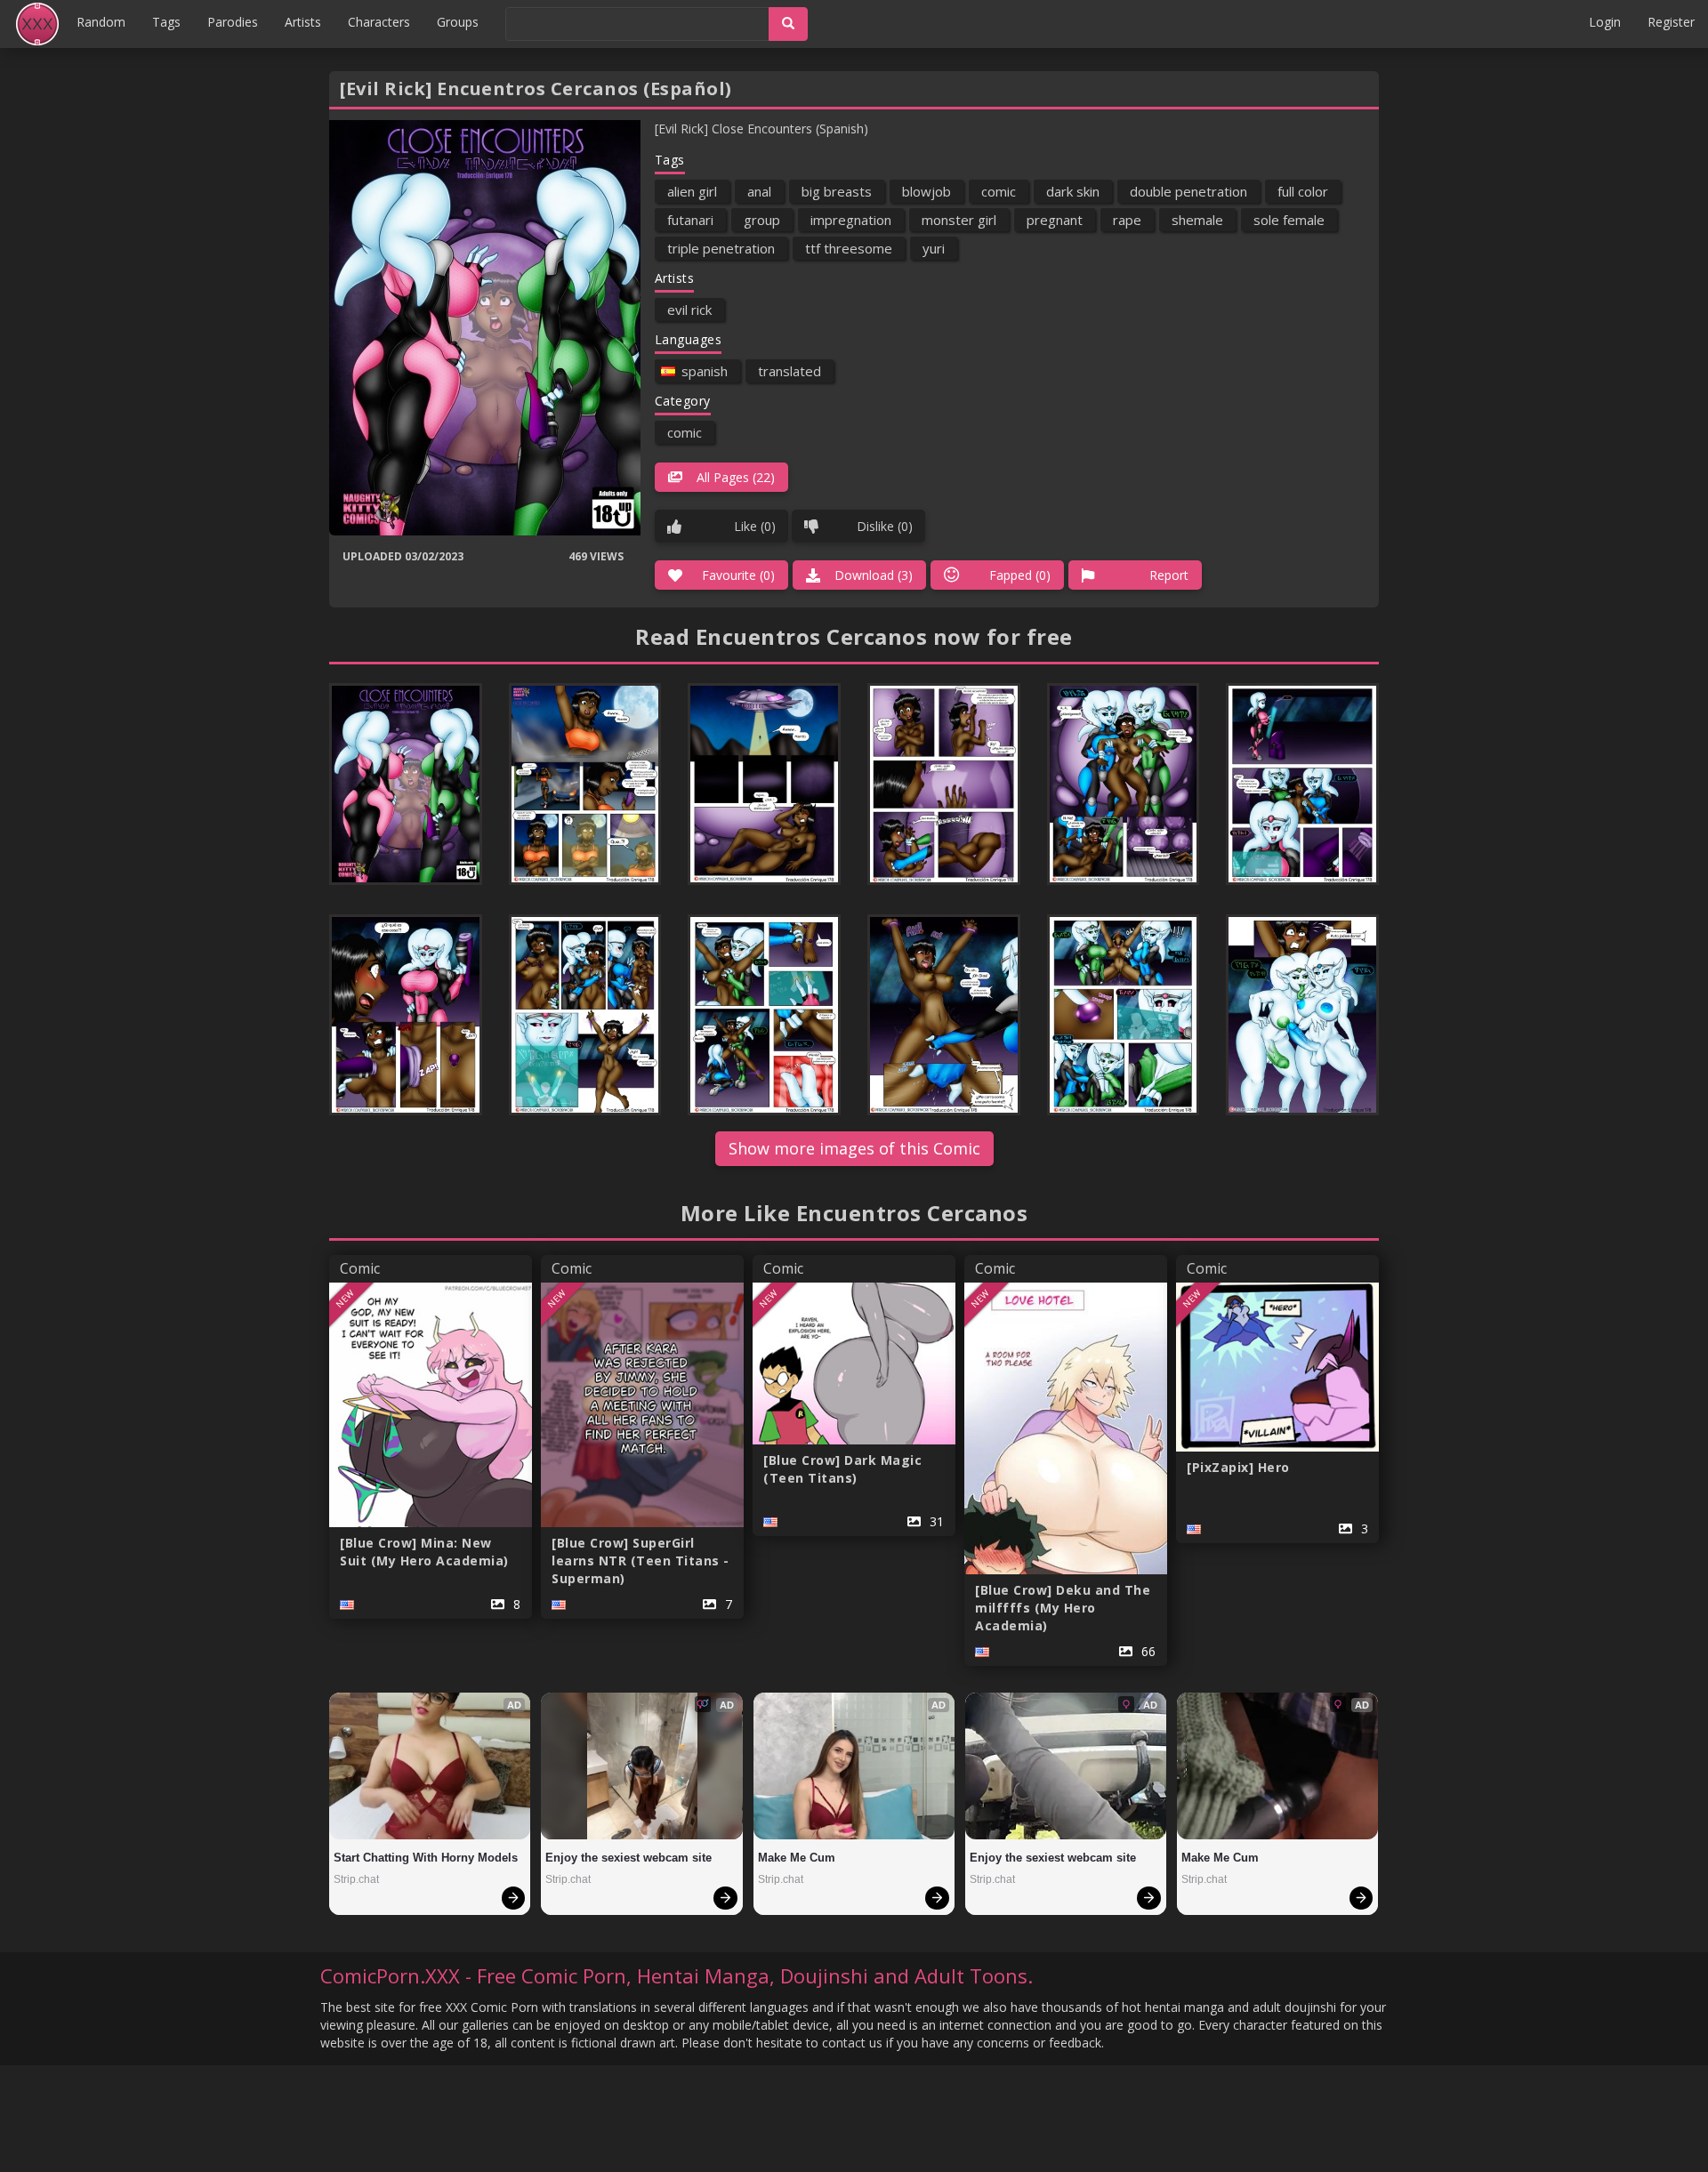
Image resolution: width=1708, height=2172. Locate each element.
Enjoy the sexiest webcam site (628, 1858)
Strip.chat (356, 1879)
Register (1671, 22)
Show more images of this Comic (854, 1148)
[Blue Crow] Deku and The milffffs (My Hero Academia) (1063, 1608)
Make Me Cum (797, 1858)
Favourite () (738, 575)
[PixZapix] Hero (1238, 1467)
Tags (166, 22)
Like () (755, 526)
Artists (303, 22)
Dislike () (885, 526)
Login (1605, 22)
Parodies (233, 22)
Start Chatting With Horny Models (426, 1858)
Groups (458, 22)
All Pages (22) (736, 477)
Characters (379, 22)
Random (101, 22)
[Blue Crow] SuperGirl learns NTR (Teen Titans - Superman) (640, 1561)
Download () (874, 575)
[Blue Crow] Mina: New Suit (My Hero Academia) (424, 1552)
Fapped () (1020, 575)
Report (1169, 575)
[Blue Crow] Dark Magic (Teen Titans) (842, 1469)
